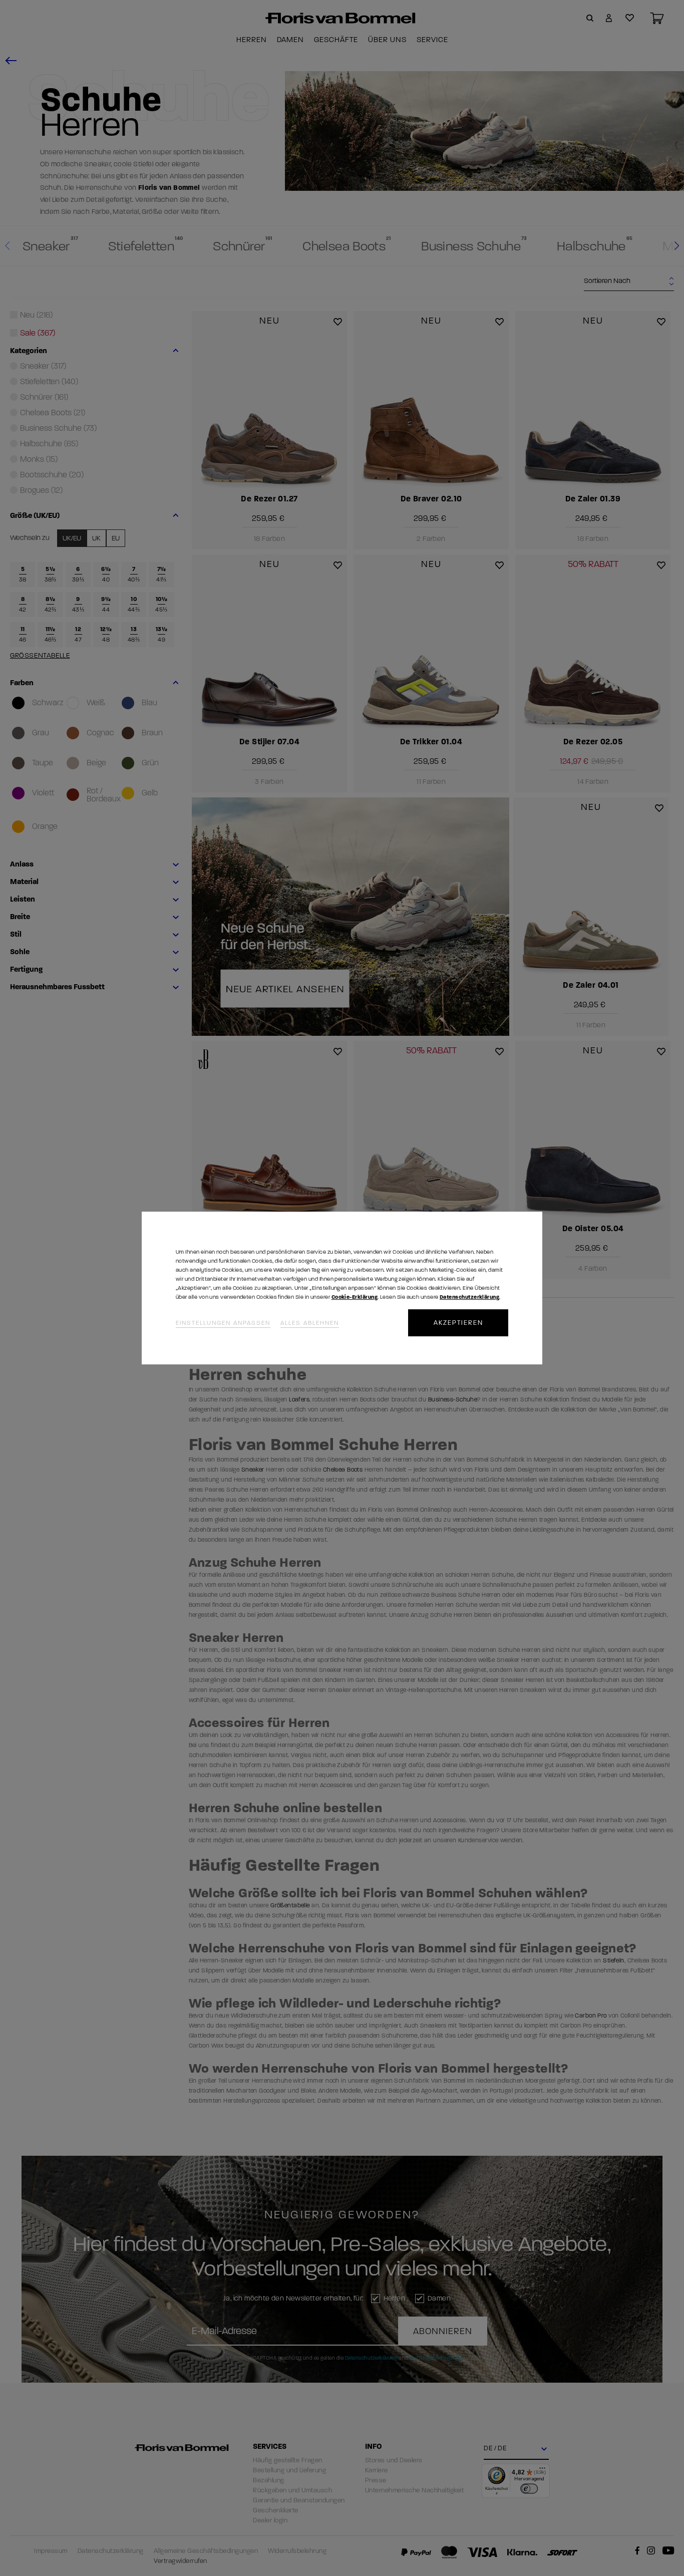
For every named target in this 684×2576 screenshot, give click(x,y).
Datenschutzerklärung (469, 1297)
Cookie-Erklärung (355, 1297)
